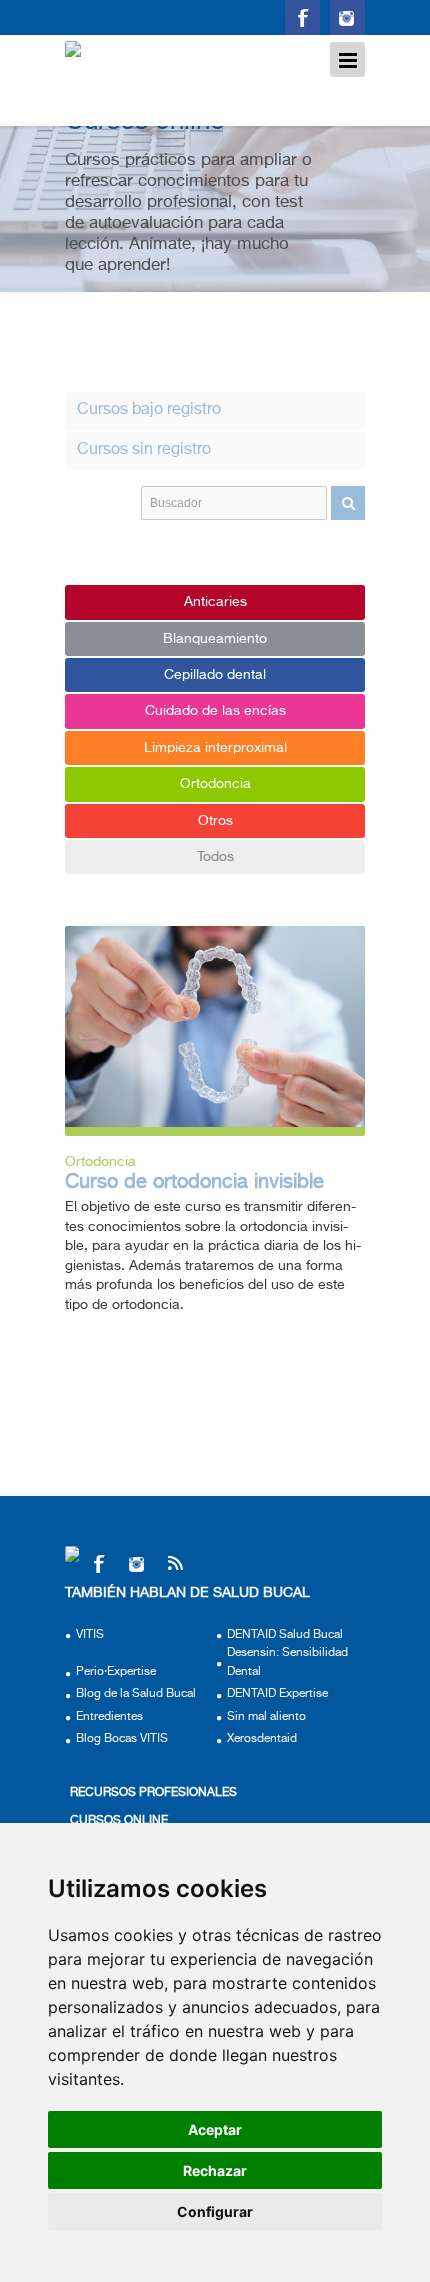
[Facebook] (98, 1563)
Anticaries (215, 602)
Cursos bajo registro (149, 410)
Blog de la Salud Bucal (136, 1694)
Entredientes (109, 1717)
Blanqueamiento (215, 639)
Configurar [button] (215, 2211)
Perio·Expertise (116, 1672)
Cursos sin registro (144, 450)
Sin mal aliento (266, 1717)
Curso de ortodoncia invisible (194, 1182)
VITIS (90, 1635)
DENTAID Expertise (277, 1694)
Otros (215, 821)
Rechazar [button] (215, 2170)
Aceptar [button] (215, 2129)
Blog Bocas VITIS (122, 1739)
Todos (215, 857)
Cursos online (119, 1821)
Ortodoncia (215, 784)
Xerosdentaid (262, 1739)
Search (348, 503)
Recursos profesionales (153, 1793)
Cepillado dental (215, 675)
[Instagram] (136, 1563)
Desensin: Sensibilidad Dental (287, 1662)
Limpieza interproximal (215, 748)
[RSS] (174, 1563)
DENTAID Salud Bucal (285, 1635)
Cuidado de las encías (215, 711)
